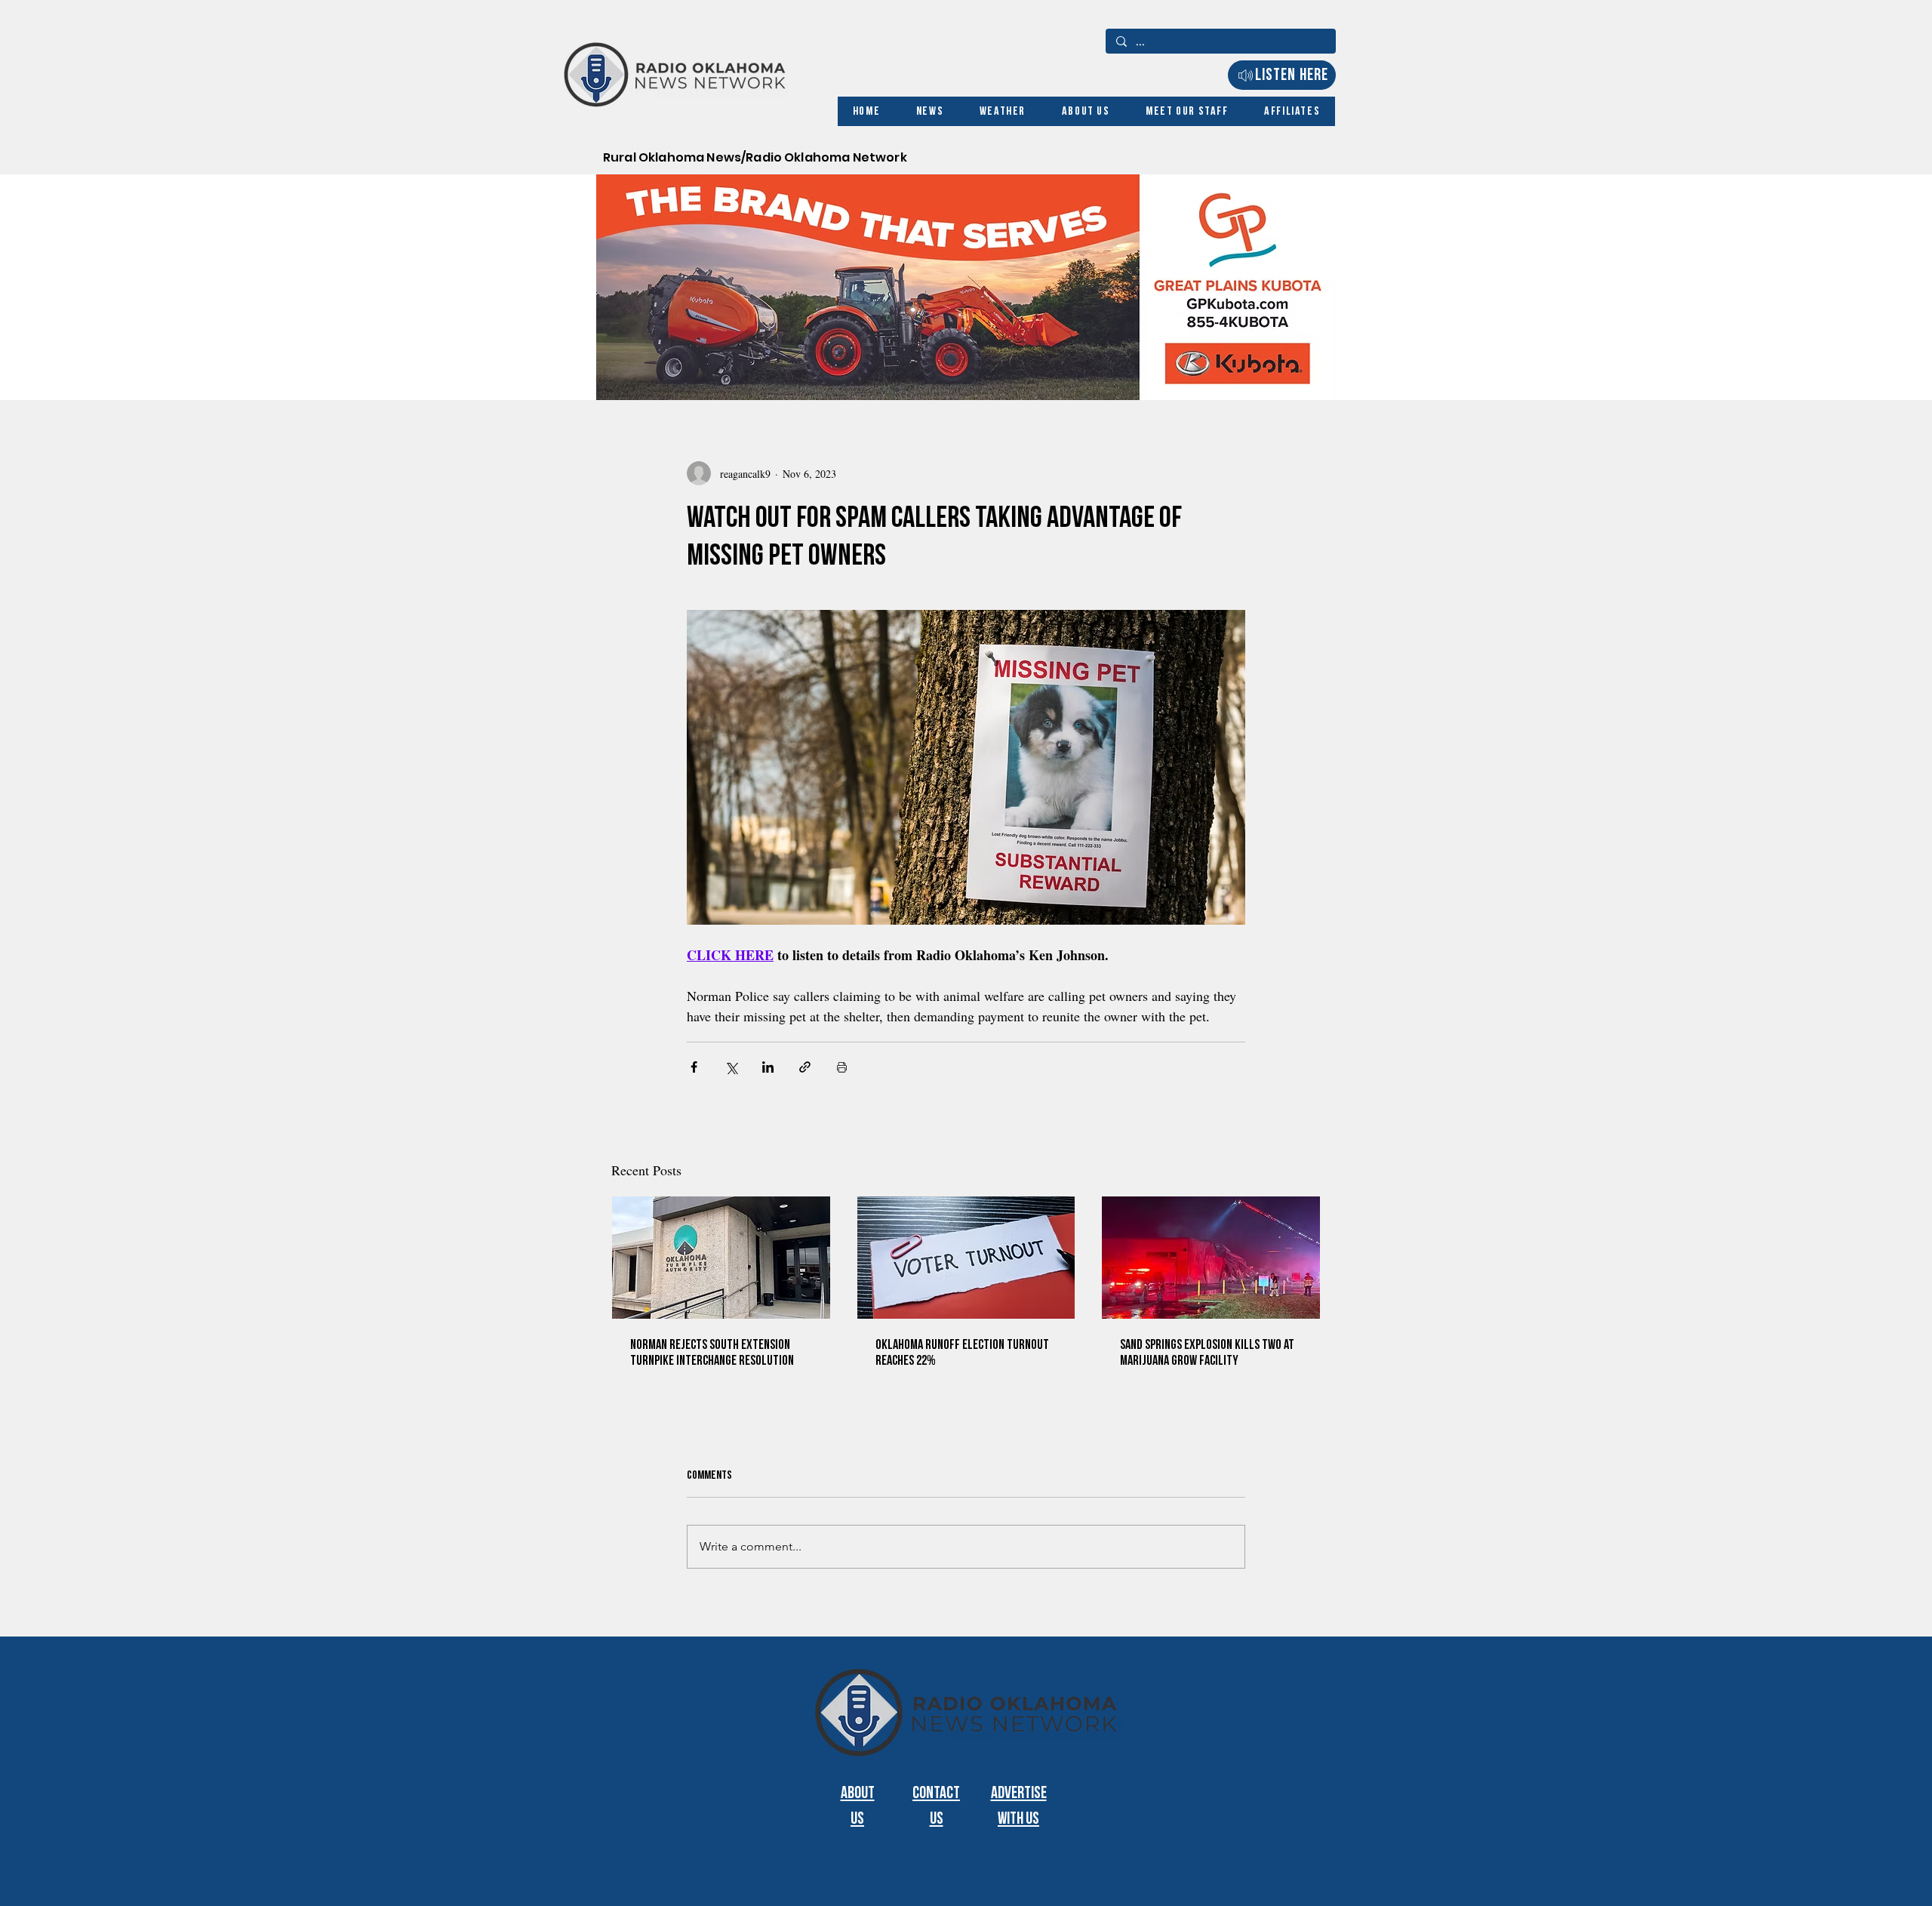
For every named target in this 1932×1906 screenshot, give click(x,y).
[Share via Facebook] (694, 1067)
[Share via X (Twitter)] (731, 1067)
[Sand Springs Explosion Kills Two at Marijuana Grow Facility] (1211, 1258)
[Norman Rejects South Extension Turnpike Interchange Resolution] (721, 1258)
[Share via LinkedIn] (768, 1067)
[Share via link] (805, 1067)
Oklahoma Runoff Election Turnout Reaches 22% (962, 1353)
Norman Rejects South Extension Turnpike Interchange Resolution (712, 1353)
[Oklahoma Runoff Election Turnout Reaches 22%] (966, 1258)
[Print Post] (842, 1067)
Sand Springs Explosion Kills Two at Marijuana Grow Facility (1207, 1353)
